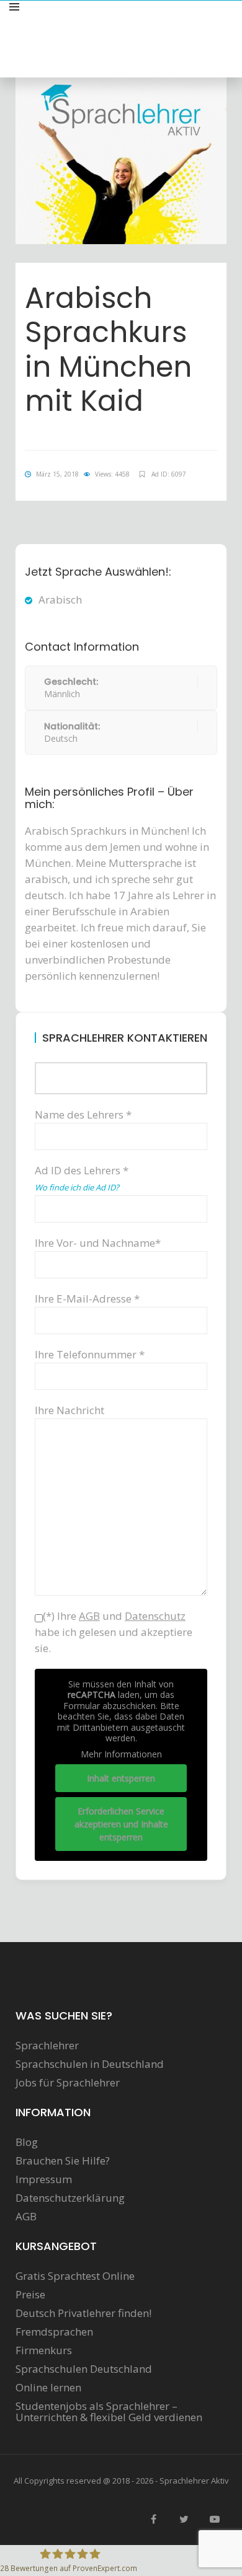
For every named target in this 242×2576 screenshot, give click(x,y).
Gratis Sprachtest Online (75, 2276)
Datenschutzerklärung (70, 2198)
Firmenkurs (44, 2350)
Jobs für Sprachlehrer (68, 2083)
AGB (26, 2217)
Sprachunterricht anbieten (168, 21)
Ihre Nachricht (69, 1410)
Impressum (44, 2179)
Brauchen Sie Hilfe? (63, 2161)
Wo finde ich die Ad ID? (77, 1187)
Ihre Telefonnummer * (90, 1354)
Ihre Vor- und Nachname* (98, 1243)
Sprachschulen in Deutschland (90, 2064)
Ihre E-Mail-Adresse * (87, 1299)
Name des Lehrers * (83, 1114)
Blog (27, 2142)
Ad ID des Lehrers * (82, 1178)
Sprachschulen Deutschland (84, 2369)
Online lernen (48, 2388)
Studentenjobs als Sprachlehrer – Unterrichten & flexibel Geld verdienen (109, 2412)
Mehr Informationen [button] (121, 1754)
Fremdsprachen (54, 2332)
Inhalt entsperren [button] (121, 1778)
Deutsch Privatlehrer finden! (83, 2313)
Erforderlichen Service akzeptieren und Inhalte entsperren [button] (121, 1824)
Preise (30, 2295)
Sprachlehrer (47, 2046)
